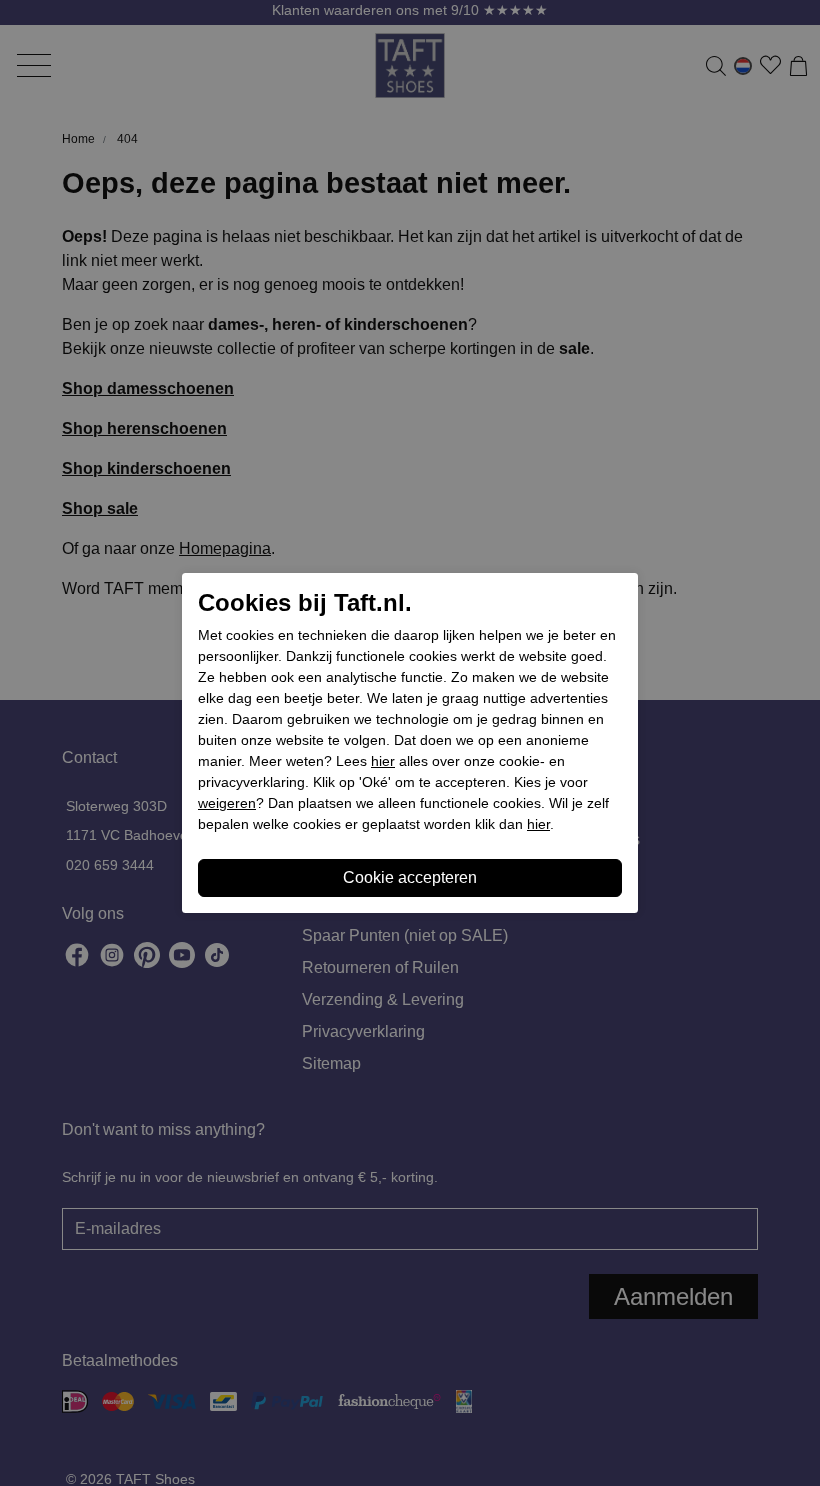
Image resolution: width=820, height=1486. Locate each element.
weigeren (227, 803)
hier (383, 761)
